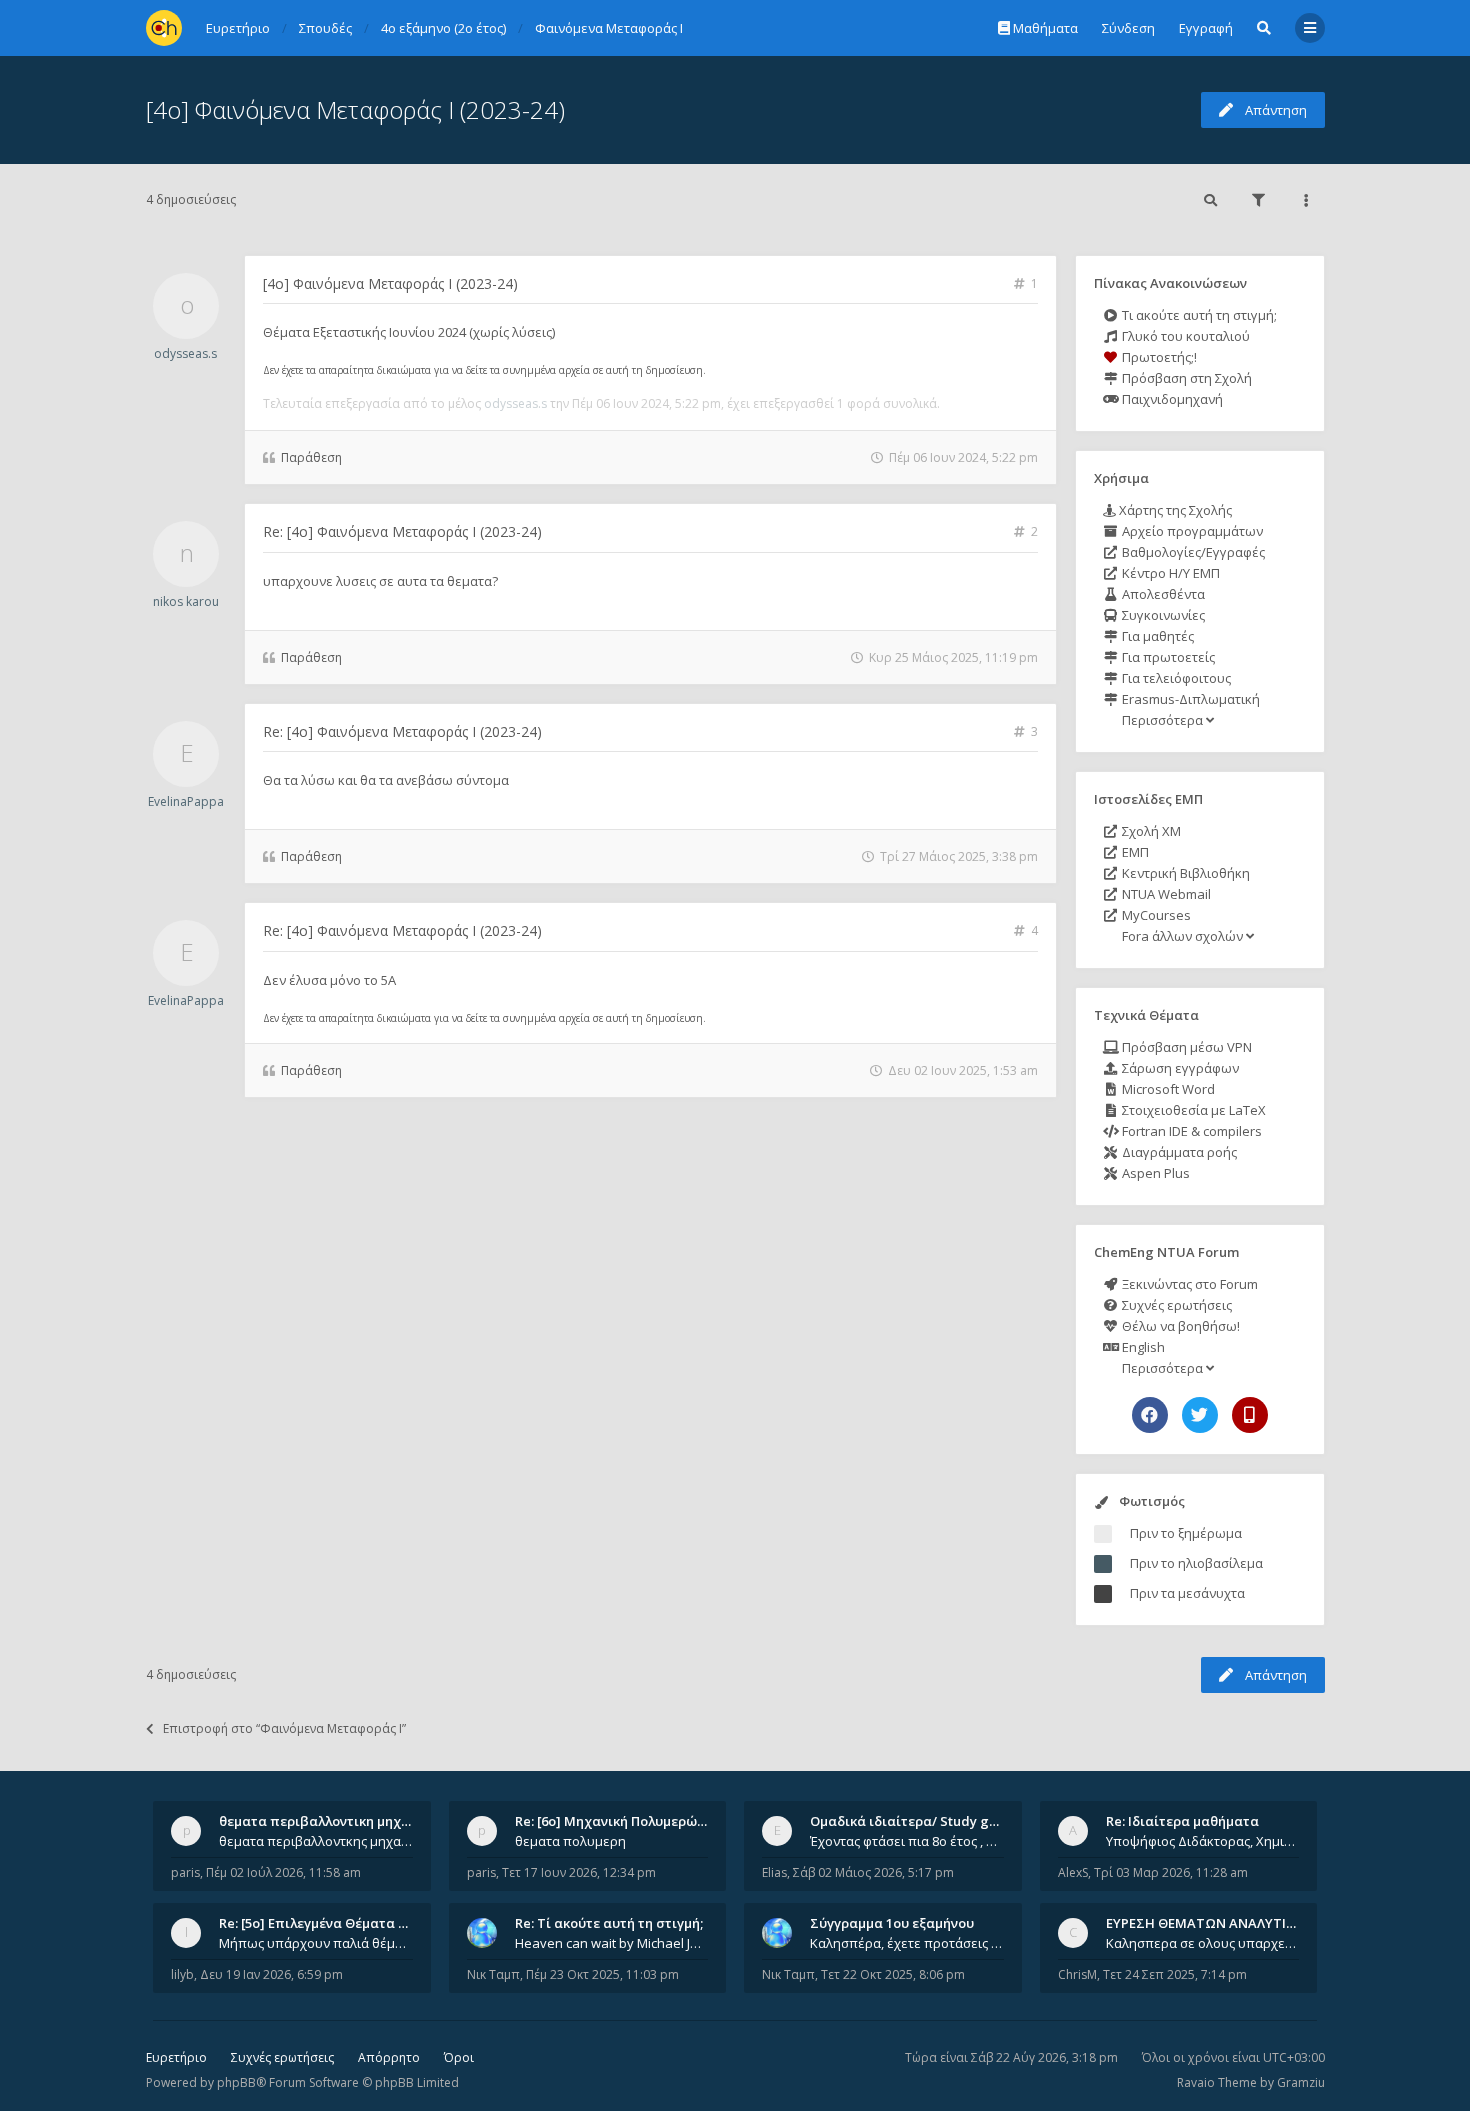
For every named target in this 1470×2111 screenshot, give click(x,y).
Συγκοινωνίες (1162, 615)
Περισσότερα (1162, 720)
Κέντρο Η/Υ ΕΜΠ (1169, 573)
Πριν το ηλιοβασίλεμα (1196, 1563)
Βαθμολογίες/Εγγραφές (1192, 552)
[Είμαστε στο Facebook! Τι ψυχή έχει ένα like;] (1150, 1415)
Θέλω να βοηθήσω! (1179, 1326)
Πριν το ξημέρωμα (1186, 1533)
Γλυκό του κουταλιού (1184, 336)
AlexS (1073, 1872)
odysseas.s (185, 353)
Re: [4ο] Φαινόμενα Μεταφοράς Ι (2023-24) (402, 531)
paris (185, 1872)
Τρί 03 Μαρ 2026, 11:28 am (1171, 1872)
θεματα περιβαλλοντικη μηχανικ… (329, 1821)
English (1142, 1347)
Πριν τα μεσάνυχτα (1187, 1593)
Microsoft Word (1167, 1089)
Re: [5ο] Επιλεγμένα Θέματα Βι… (320, 1923)
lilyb (182, 1974)
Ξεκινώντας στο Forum (1188, 1284)
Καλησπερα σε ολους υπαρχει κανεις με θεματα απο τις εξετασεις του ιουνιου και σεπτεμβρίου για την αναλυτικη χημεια (1203, 1943)
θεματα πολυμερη (570, 1841)
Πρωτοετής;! (1158, 357)
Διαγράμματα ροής (1178, 1152)
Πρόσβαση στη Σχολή (1185, 378)
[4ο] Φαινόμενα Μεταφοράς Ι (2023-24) (355, 109)
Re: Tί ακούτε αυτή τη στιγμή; (609, 1923)
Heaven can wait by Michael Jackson (612, 1943)
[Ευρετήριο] (164, 28)
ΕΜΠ (1134, 852)
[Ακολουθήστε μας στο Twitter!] (1200, 1415)
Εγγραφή (1206, 28)
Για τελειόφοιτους (1175, 678)
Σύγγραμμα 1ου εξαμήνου (892, 1923)
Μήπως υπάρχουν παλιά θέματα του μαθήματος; (316, 1943)
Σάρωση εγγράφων (1179, 1068)
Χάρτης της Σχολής (1174, 510)
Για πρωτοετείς (1167, 657)
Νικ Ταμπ (493, 1974)
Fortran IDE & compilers (1190, 1131)
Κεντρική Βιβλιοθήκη (1184, 873)
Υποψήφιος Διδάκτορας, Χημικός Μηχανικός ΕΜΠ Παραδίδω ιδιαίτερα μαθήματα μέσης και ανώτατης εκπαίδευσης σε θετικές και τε (1203, 1841)
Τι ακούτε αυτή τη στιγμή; (1198, 315)
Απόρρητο (389, 2057)
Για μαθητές (1156, 636)
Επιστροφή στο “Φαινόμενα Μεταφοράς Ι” (284, 1728)
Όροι (459, 2057)
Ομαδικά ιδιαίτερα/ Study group (914, 1821)
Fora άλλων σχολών (1182, 936)
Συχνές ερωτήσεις (1175, 1305)
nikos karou (186, 601)
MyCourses (1155, 915)
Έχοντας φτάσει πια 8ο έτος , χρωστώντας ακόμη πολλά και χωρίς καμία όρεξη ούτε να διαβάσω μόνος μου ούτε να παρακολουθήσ (907, 1841)
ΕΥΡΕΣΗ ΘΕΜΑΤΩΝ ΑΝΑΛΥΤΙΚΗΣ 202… (1226, 1923)
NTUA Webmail (1165, 894)
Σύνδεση (1128, 28)
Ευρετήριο (176, 2057)
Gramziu (1301, 2082)
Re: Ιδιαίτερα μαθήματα (1182, 1821)
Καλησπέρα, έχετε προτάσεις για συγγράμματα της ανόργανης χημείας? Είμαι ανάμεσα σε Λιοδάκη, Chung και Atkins (907, 1943)
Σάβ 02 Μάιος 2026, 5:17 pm (873, 1872)
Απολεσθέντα (1162, 594)
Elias (774, 1872)
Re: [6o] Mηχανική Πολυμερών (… (618, 1821)
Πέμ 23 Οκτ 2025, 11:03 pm (602, 1974)
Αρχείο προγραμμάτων (1191, 531)
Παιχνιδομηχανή (1171, 399)
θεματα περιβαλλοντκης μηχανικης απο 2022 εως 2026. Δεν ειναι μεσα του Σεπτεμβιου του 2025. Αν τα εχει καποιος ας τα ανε (316, 1841)
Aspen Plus (1154, 1173)
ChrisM (1077, 1974)
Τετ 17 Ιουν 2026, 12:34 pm (579, 1872)
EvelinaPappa (186, 801)
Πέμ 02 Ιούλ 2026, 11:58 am (283, 1872)
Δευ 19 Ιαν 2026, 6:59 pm (271, 1974)
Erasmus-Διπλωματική (1189, 699)
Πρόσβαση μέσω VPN (1185, 1047)
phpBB (236, 2082)
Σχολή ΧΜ (1150, 831)
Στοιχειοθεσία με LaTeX (1192, 1110)
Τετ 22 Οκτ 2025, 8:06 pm (893, 1974)
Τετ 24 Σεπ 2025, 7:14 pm (1175, 1974)
